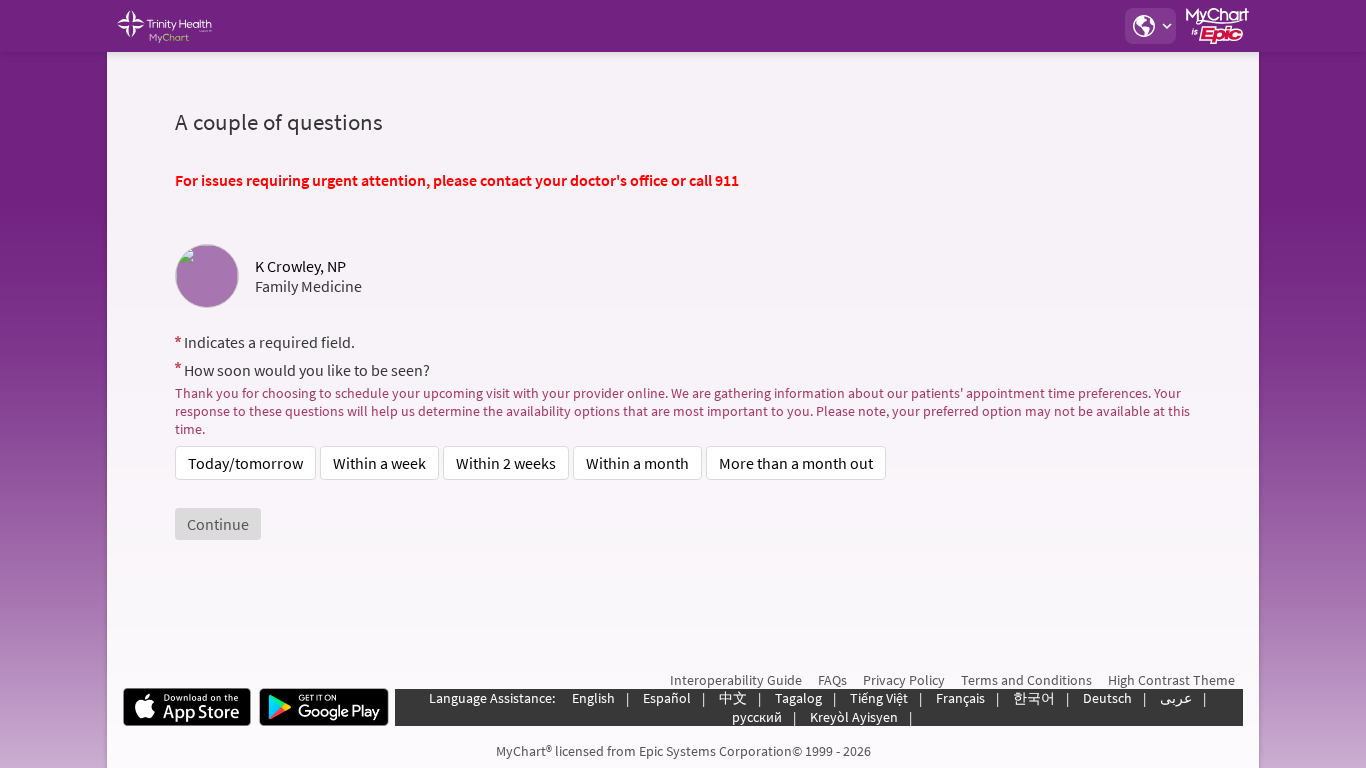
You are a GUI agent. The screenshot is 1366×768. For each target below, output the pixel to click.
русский (757, 717)
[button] (1150, 26)
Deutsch (1107, 698)
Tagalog (798, 698)
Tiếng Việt (879, 698)
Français (960, 698)
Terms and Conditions (1026, 680)
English (593, 698)
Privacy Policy (904, 680)
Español (667, 698)
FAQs (832, 680)
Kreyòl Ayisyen (854, 717)
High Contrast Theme (1171, 680)
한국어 (1034, 698)
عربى (1176, 698)
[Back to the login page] (176, 26)
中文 (733, 698)
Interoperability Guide (736, 680)
